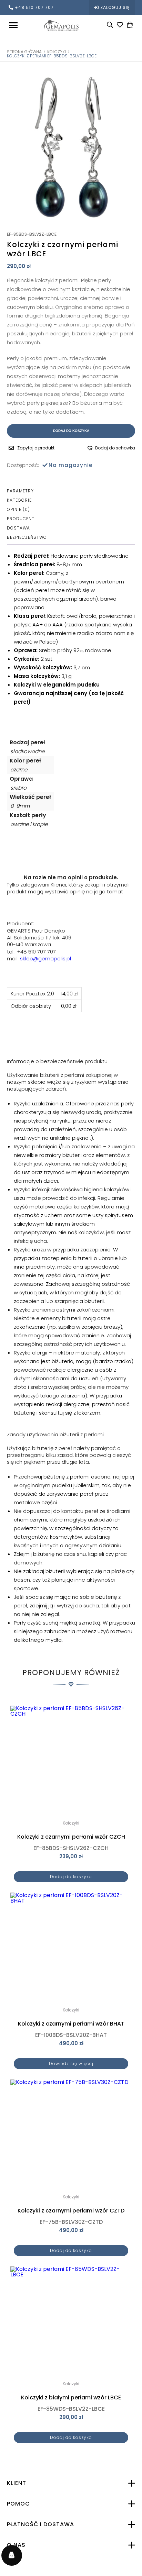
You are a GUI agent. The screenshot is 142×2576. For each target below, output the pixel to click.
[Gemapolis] (61, 25)
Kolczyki (57, 52)
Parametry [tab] (20, 491)
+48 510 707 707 (34, 7)
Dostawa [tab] (18, 528)
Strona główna (24, 52)
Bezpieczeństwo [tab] (27, 537)
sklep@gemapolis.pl (45, 958)
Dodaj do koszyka (71, 431)
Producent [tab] (21, 519)
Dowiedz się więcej (71, 2064)
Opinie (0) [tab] (18, 510)
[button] (111, 448)
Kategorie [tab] (19, 500)
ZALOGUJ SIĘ (115, 7)
